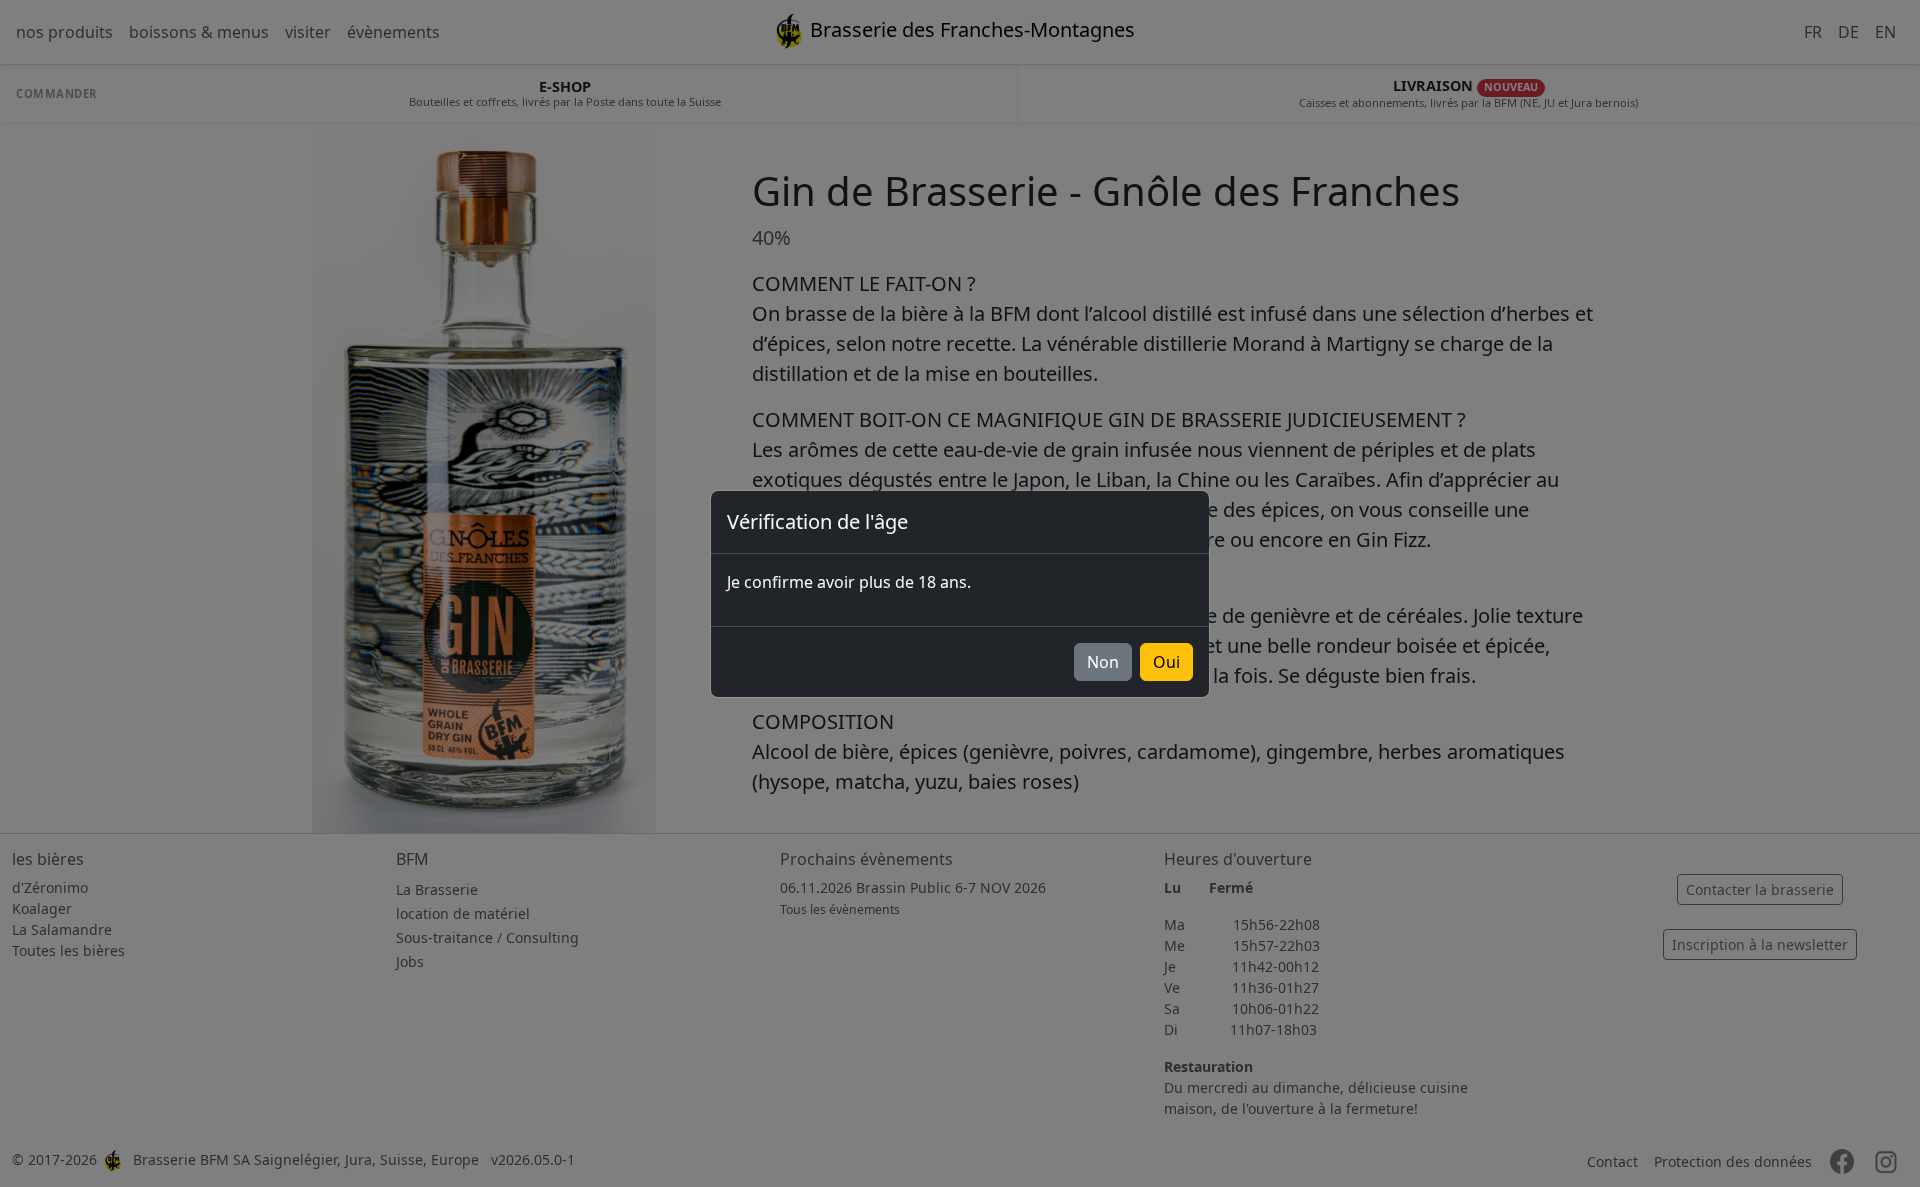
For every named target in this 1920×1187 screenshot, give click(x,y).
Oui (1166, 662)
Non (1103, 662)
